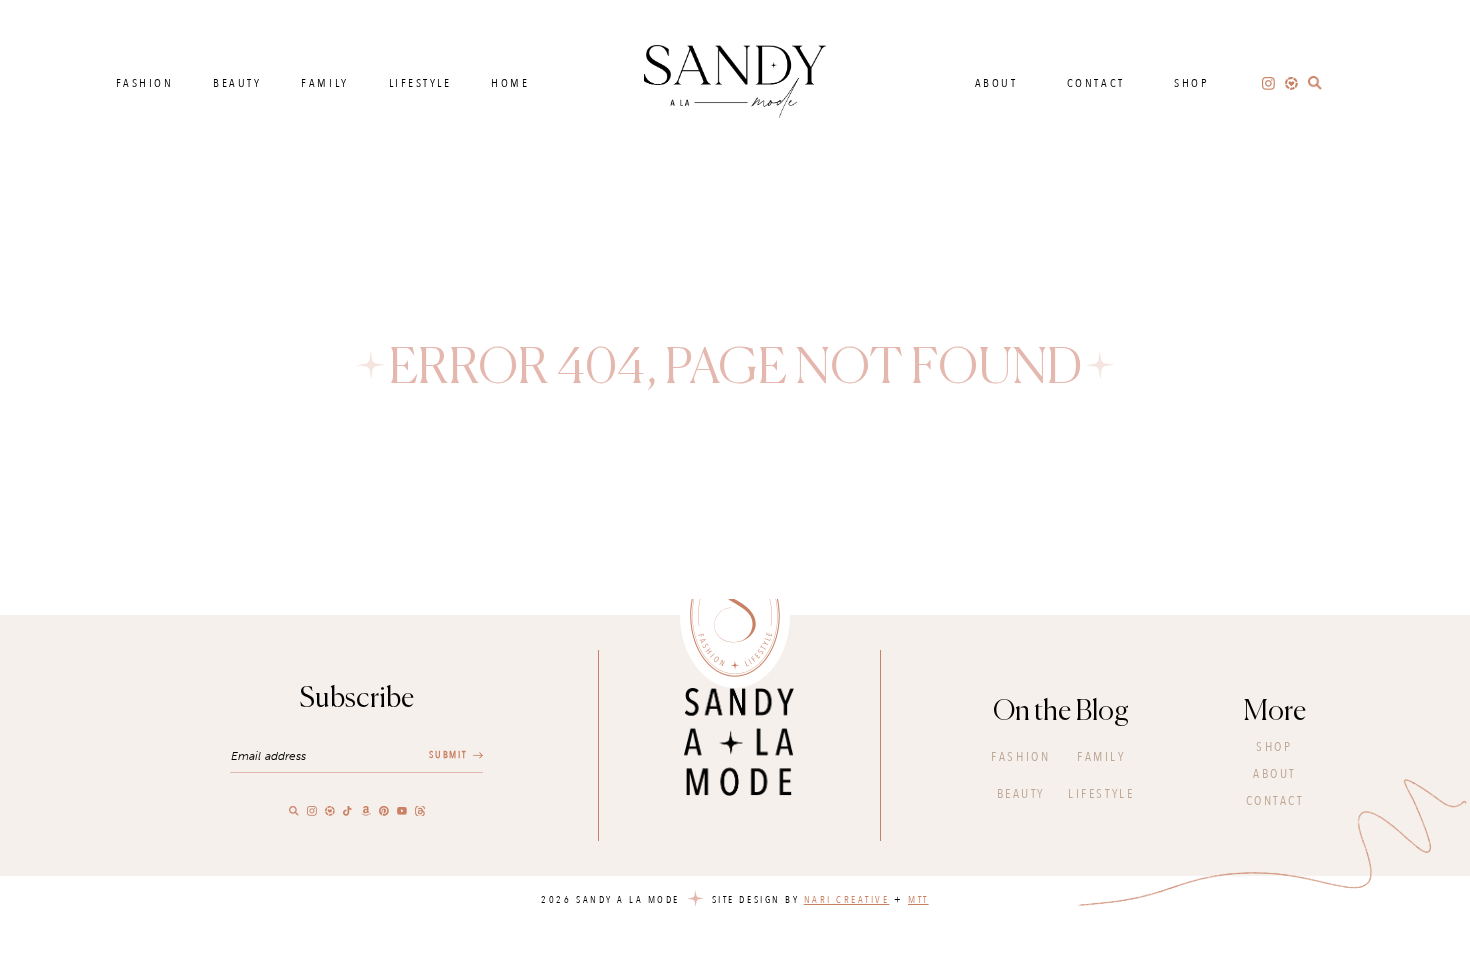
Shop (1191, 83)
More (1275, 712)
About (996, 83)
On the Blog (1061, 712)
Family (324, 83)
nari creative (847, 900)
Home (510, 83)
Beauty (237, 83)
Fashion (145, 83)
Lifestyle (420, 83)
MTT (918, 900)
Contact (1096, 83)
